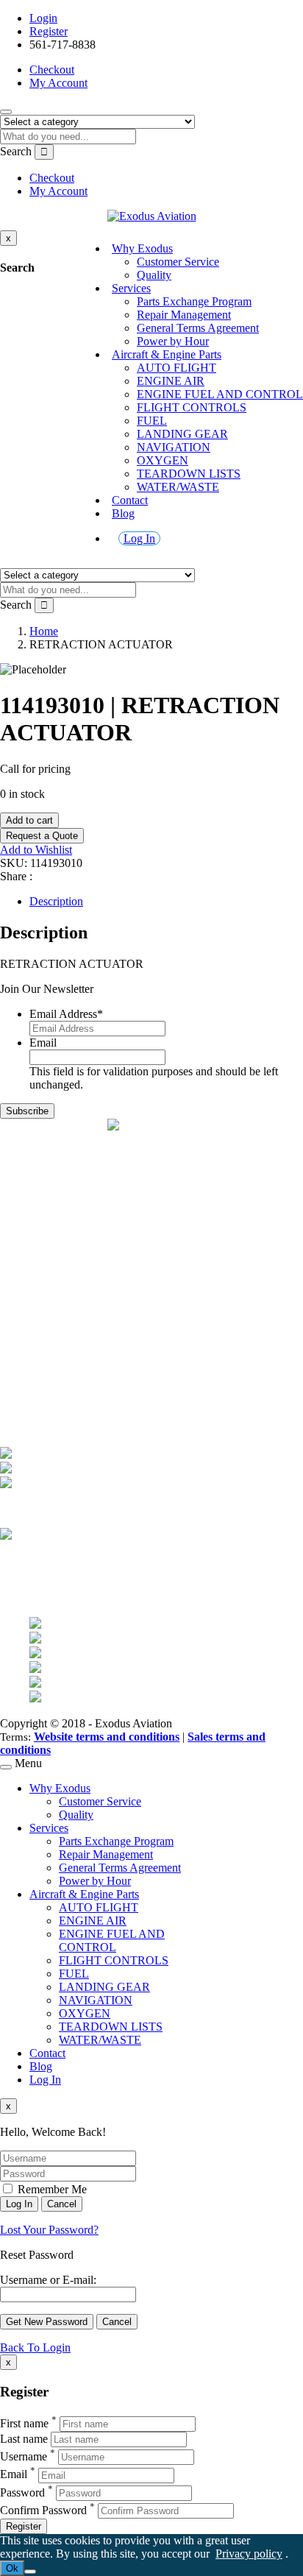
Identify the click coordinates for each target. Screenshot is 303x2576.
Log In (139, 538)
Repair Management (184, 315)
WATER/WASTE (178, 487)
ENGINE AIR (171, 381)
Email (43, 1043)
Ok (12, 2568)
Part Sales (52, 1260)
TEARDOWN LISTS (189, 474)
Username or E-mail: (48, 2280)
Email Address (66, 1014)
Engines (48, 1273)
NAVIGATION (174, 447)
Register (49, 31)
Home (44, 631)
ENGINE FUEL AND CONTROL (220, 394)
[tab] (166, 902)
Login (43, 18)
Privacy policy (249, 2554)
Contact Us (56, 1299)
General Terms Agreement (198, 328)
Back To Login (35, 2347)
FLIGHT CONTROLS (192, 407)
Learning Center (67, 1313)
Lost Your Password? (49, 2230)
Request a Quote (42, 836)
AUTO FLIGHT (177, 368)
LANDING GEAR (182, 434)
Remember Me (51, 2189)
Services (131, 288)
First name (24, 2423)
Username (24, 2456)
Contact (130, 500)
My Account (58, 83)
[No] (30, 2572)
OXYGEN (163, 460)
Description (56, 901)
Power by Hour (173, 341)
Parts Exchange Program (194, 301)
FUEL (152, 421)
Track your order (68, 1397)
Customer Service (178, 262)
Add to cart (29, 820)
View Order (57, 1383)
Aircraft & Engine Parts (167, 354)
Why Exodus (142, 248)
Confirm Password (43, 2510)
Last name (24, 2439)
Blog (123, 513)
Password (22, 2492)
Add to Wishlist (36, 850)
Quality (154, 275)
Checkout (52, 70)
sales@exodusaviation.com (92, 1190)
